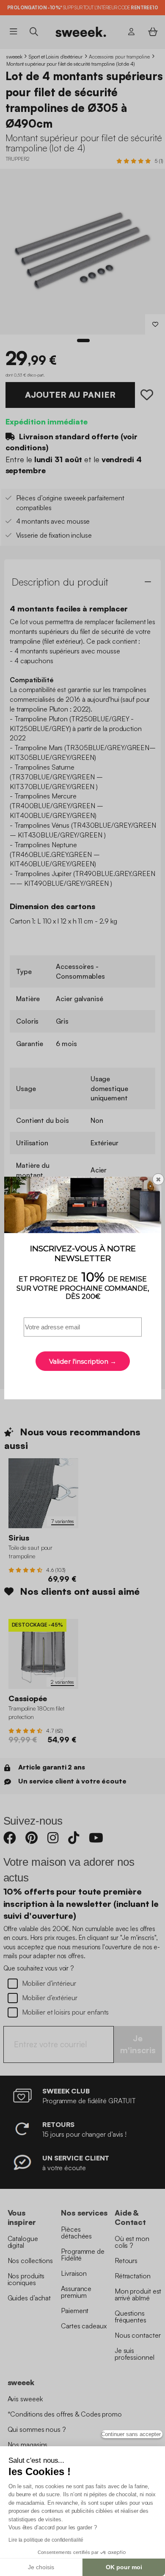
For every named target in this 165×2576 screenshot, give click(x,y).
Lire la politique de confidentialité (46, 2540)
